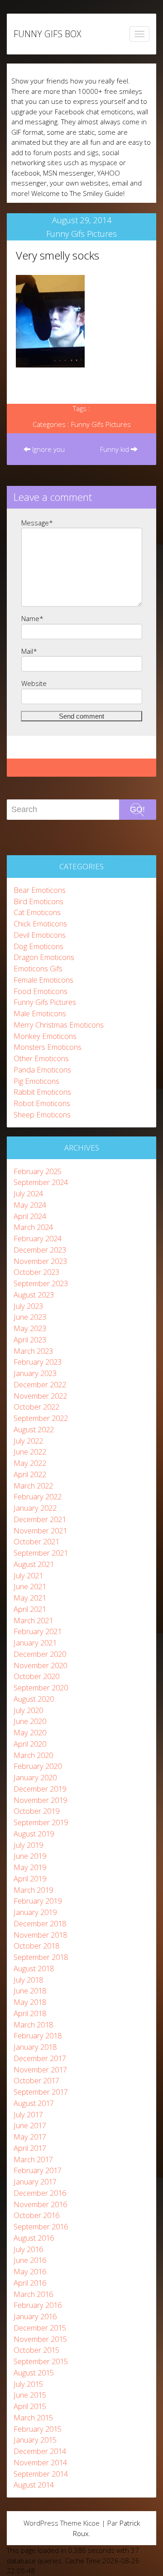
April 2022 (30, 1474)
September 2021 (41, 1553)
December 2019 (40, 1789)
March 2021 (33, 1620)
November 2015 (40, 2339)
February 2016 (38, 2305)
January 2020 (35, 1777)
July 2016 (28, 2249)
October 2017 (36, 2080)
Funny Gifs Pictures (81, 234)
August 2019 (34, 1834)
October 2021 (36, 1541)
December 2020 (40, 1654)
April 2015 (30, 2406)
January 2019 (35, 1912)
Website (34, 683)
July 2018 (28, 1980)
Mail (29, 651)
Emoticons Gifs (38, 968)
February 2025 (38, 1171)
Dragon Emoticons (44, 957)
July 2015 (28, 2384)
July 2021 (28, 1575)
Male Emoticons (40, 1013)
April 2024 (30, 1216)
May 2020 (30, 1732)
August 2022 (34, 1429)
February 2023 (38, 1362)
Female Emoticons (43, 980)
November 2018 (40, 1935)
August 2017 (34, 2103)
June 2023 (30, 1317)
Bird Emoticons (38, 901)
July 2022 (28, 1441)
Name (32, 618)
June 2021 (30, 1586)
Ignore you (48, 449)
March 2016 (33, 2294)
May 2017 (30, 2137)
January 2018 (35, 2047)
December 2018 (40, 1923)
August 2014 (34, 2485)
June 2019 (30, 1856)
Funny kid (115, 449)
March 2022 (33, 1486)
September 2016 (41, 2226)
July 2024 (28, 1193)
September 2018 (41, 1957)
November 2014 (40, 2462)
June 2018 (30, 1991)
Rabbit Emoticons (42, 1092)
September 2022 (41, 1418)
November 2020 (40, 1665)
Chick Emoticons (40, 923)
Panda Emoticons (42, 1070)
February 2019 (38, 1901)
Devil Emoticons (40, 935)
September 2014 (41, 2474)
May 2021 (30, 1598)
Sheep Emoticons (42, 1114)
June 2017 (30, 2125)
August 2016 (34, 2238)
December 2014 (40, 2451)
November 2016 (40, 2204)
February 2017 (38, 2170)
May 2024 (30, 1205)
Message (37, 523)
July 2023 (28, 1306)
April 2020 (30, 1744)
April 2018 (30, 2013)
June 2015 (30, 2395)
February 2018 (38, 2035)
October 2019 (36, 1811)
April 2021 (30, 1609)
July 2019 (28, 1845)
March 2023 (33, 1351)
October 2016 (36, 2215)
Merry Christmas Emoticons (59, 1025)
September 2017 (41, 2092)
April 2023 (30, 1339)
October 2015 (36, 2350)
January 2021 (35, 1643)
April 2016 (30, 2283)
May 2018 (30, 2002)
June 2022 (30, 1452)
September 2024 (41, 1182)
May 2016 (30, 2271)
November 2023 (40, 1261)
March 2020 (33, 1755)
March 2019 (33, 1890)
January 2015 (35, 2440)
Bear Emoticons (40, 890)
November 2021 (40, 1530)
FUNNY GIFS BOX (47, 34)
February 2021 (38, 1631)
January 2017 (35, 2182)
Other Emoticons (41, 1058)
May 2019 (30, 1867)
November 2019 (40, 1800)
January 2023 (35, 1373)
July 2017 (28, 2114)
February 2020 (38, 1766)
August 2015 (34, 2373)
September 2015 (41, 2361)
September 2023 (41, 1283)
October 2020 (36, 1676)
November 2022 (40, 1396)
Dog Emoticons (38, 946)
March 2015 (33, 2417)
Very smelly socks (58, 255)
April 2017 (30, 2148)
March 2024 (33, 1227)
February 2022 (38, 1496)
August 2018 (34, 1968)
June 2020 (30, 1721)
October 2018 (36, 1946)
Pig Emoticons (36, 1081)
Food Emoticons (41, 991)
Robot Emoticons (42, 1103)
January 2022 (35, 1508)
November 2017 (40, 2069)
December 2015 (40, 2328)
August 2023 (34, 1295)
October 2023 (36, 1272)
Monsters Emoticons (48, 1047)
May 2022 (30, 1463)
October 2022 (36, 1407)
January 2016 (35, 2316)
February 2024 (38, 1238)
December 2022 (40, 1384)
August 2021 (34, 1564)
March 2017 (33, 2159)
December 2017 (40, 2058)
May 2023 (30, 1328)
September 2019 (41, 1822)
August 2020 (34, 1699)
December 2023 (40, 1250)
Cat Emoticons (37, 912)
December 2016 (40, 2193)
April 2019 (30, 1878)
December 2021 (40, 1519)
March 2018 (33, 2025)
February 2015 (38, 2429)
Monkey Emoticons (45, 1036)
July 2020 (28, 1710)
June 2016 (30, 2260)
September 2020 (41, 1687)
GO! (137, 809)
